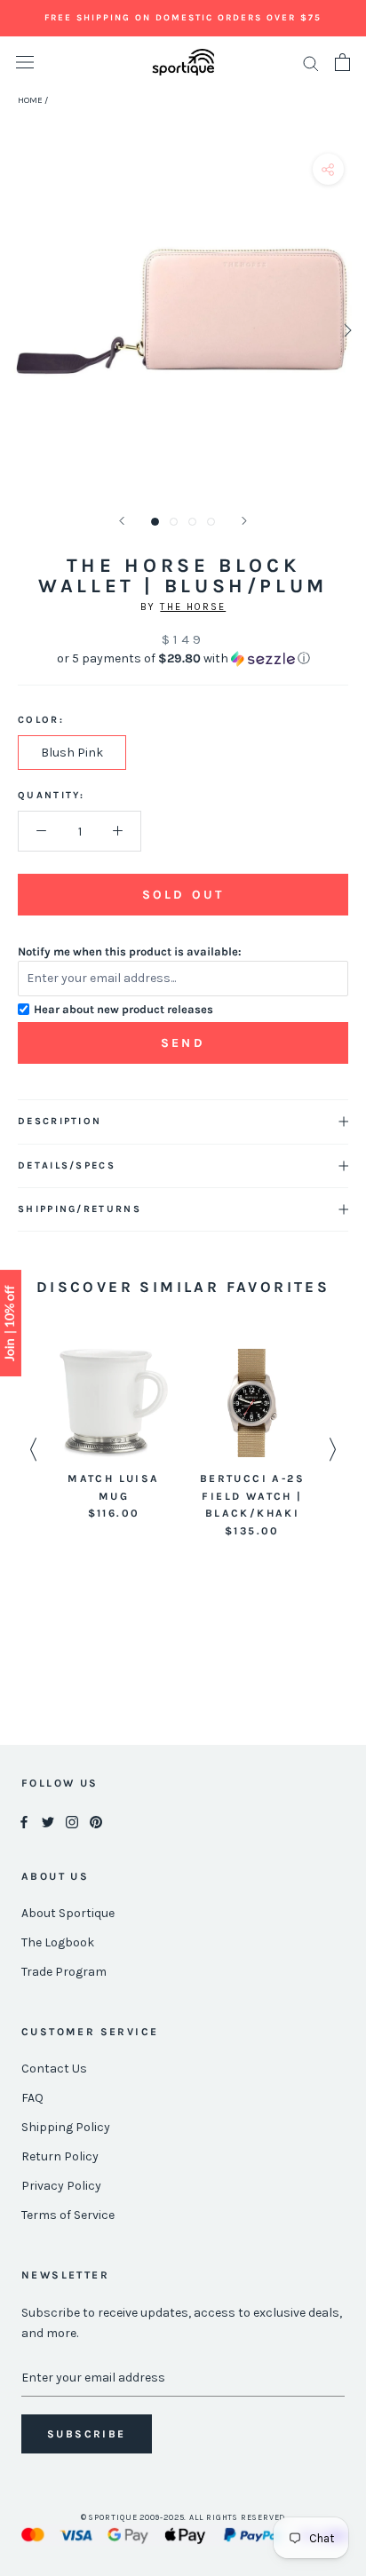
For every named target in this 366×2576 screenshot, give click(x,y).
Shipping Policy (66, 2127)
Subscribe (87, 2434)
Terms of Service (68, 2215)
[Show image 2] (174, 522)
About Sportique (68, 1913)
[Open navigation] (25, 63)
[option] (114, 1436)
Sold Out (183, 895)
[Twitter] (48, 1821)
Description (60, 1121)
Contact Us (54, 2069)
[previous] (20, 330)
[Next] (244, 521)
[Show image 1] (155, 522)
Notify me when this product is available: (130, 951)
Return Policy (60, 2156)
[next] (346, 330)
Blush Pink (72, 753)
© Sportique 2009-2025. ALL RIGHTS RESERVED (183, 2517)
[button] (183, 659)
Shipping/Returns (80, 1209)
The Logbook (58, 1942)
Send (183, 1043)
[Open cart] (342, 62)
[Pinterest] (96, 1821)
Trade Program (64, 1972)
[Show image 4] (211, 522)
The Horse (193, 607)
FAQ (32, 2098)
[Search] (311, 63)
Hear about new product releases (123, 1009)
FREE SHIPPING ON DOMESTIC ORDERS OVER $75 (183, 18)
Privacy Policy (61, 2186)
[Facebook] (24, 1821)
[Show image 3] (192, 522)
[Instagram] (72, 1821)
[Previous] (122, 521)
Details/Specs (67, 1165)
